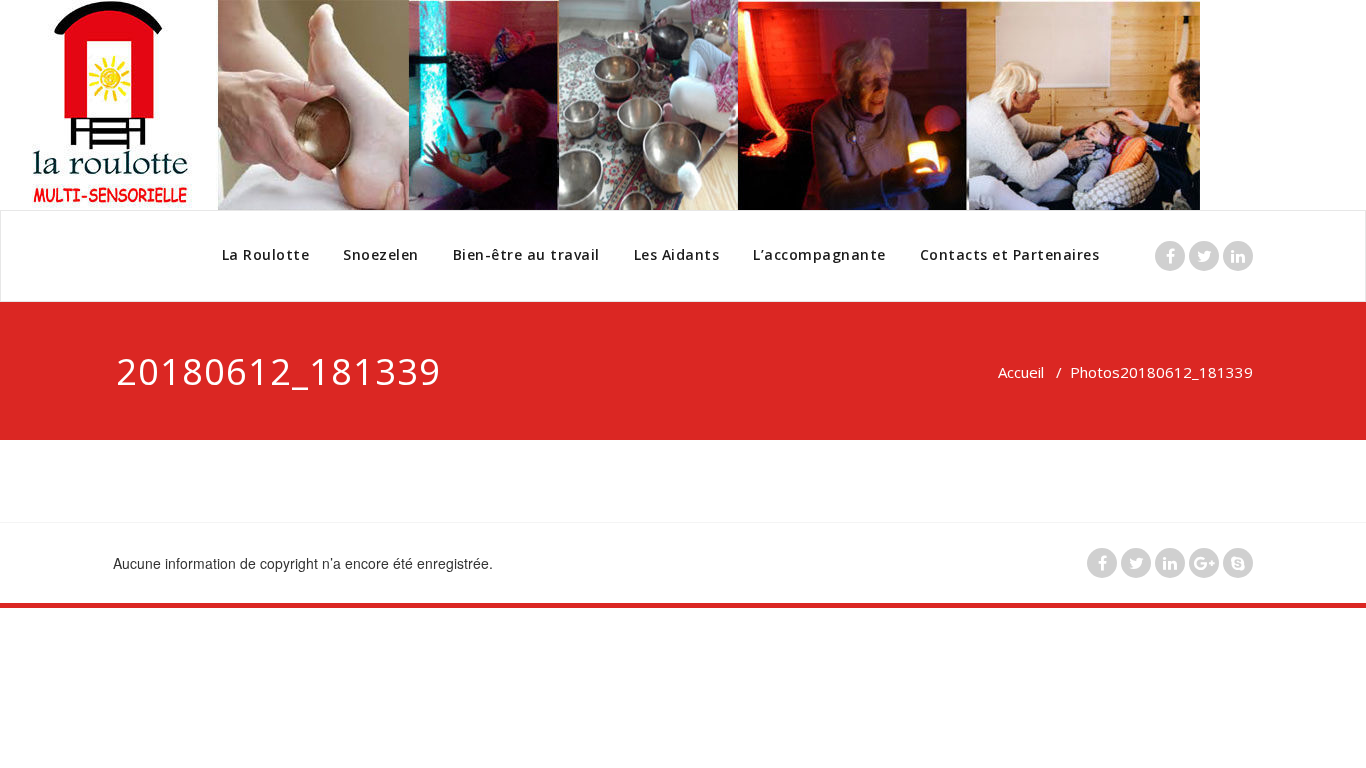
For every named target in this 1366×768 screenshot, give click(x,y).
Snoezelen (381, 254)
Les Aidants (677, 254)
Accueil (1021, 372)
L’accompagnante (819, 254)
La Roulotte (266, 254)
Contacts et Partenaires (1010, 254)
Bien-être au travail (526, 254)
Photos (1095, 372)
